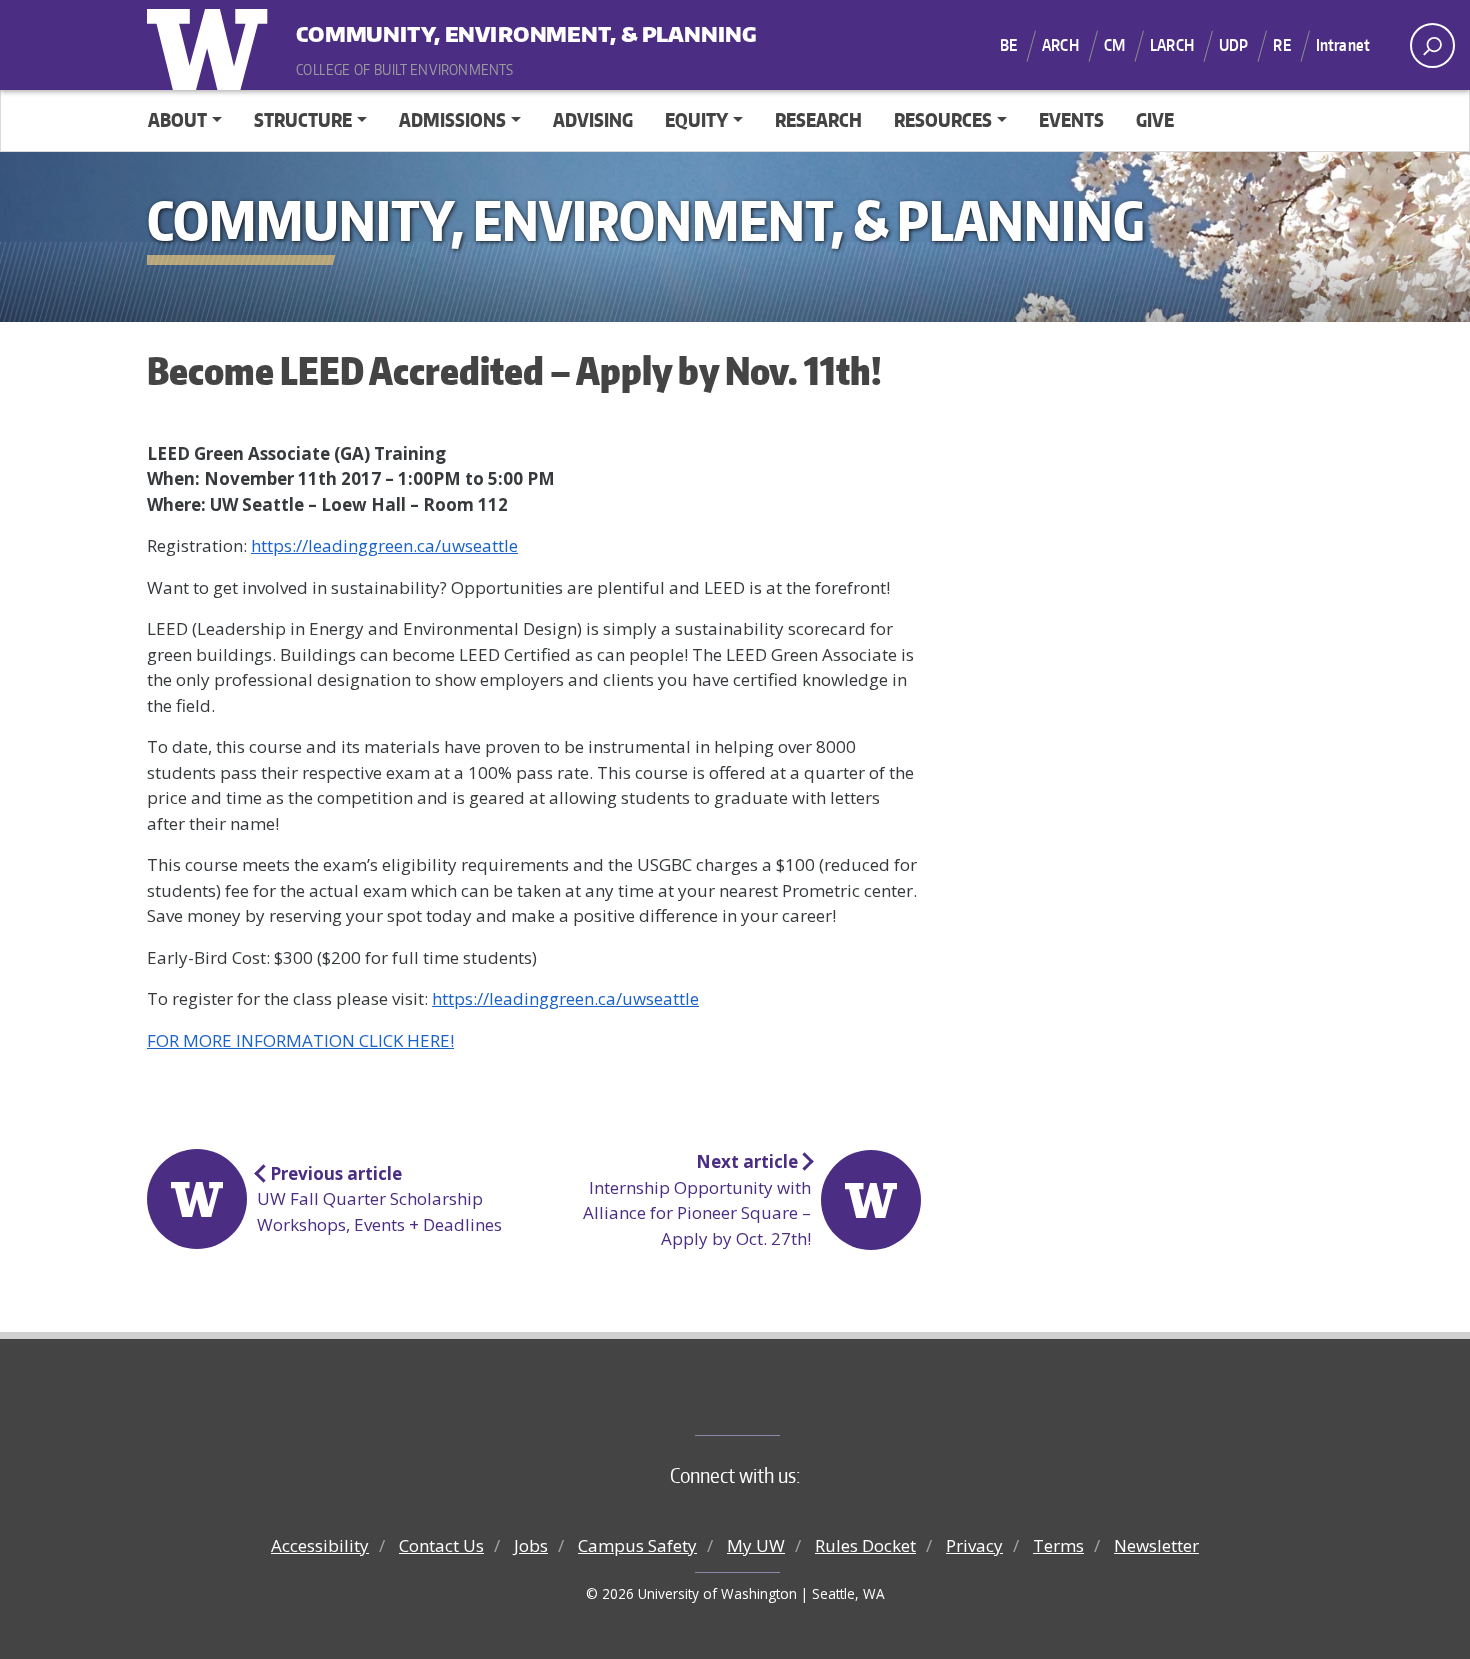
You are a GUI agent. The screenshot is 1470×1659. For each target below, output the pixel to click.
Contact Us (441, 1545)
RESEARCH (818, 119)
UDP (1233, 45)
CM (1114, 45)
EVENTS (1071, 119)
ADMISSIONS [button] (452, 119)
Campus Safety (637, 1545)
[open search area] (1432, 45)
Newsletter (1156, 1545)
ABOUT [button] (177, 119)
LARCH (1172, 45)
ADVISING (593, 119)
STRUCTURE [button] (303, 119)
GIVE (1155, 119)
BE (1008, 45)
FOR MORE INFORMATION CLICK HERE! (300, 1040)
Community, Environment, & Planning (420, 29)
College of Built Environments (775, 1402)
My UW (756, 1545)
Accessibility (320, 1545)
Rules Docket (865, 1545)
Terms (1058, 1545)
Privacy (974, 1545)
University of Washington (212, 45)
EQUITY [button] (696, 119)
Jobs (531, 1545)
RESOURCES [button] (943, 119)
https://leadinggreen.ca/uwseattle (384, 545)
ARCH (1060, 45)
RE (1281, 45)
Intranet (1343, 45)
